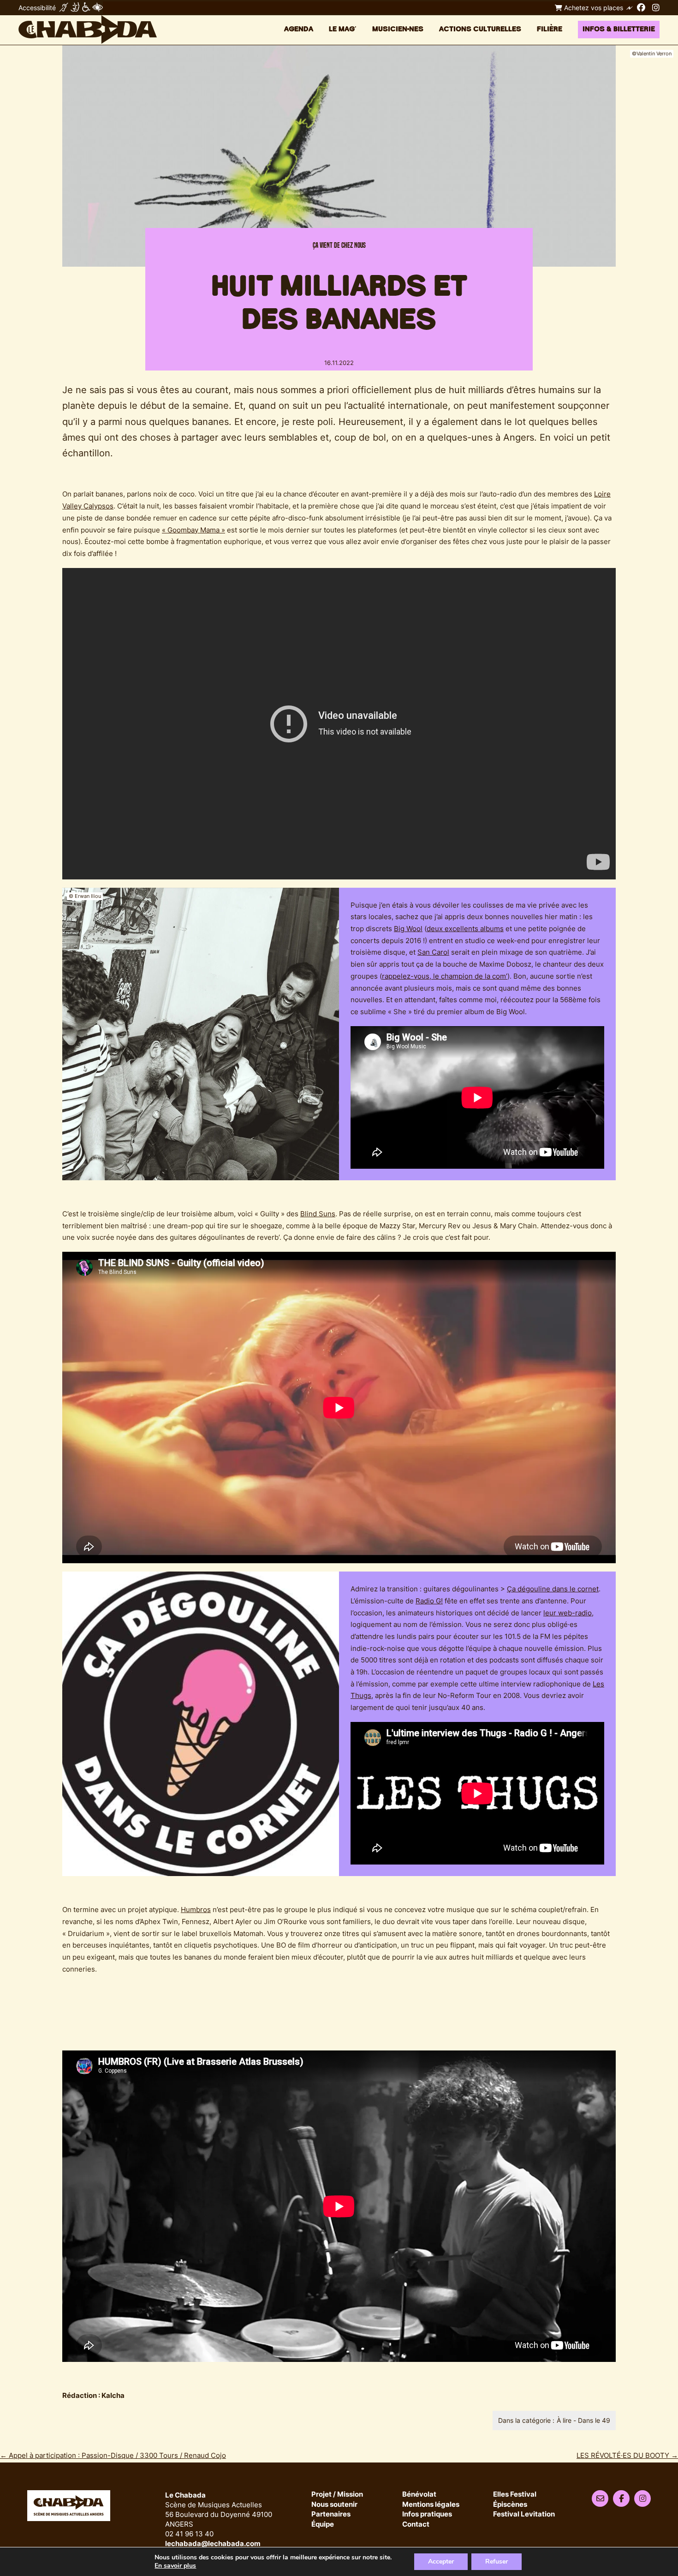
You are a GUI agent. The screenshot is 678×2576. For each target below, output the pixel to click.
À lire (564, 2420)
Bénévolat (419, 2495)
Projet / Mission (337, 2495)
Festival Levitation (524, 2514)
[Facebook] (641, 7)
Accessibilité (37, 8)
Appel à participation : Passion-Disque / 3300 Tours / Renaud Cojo (113, 2455)
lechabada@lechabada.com (213, 2543)
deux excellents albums (465, 929)
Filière (550, 29)
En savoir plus (175, 2566)
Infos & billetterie (619, 29)
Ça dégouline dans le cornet (553, 1589)
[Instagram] (656, 7)
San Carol (433, 952)
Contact (416, 2525)
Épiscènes (510, 2505)
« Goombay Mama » (193, 530)
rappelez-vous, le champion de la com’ (445, 976)
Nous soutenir (334, 2505)
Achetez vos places (593, 8)
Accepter (441, 2561)
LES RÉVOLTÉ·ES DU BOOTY (627, 2455)
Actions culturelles (480, 29)
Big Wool (408, 929)
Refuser (497, 2561)
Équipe (323, 2525)
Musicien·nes (398, 29)
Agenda (299, 29)
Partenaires (331, 2514)
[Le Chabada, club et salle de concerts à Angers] (88, 30)
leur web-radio (568, 1613)
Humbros (196, 1910)
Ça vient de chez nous (339, 245)
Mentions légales (431, 2505)
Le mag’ (343, 29)
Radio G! (429, 1601)
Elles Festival (515, 2495)
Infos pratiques (427, 2514)
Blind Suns (318, 1214)
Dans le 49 (594, 2420)
